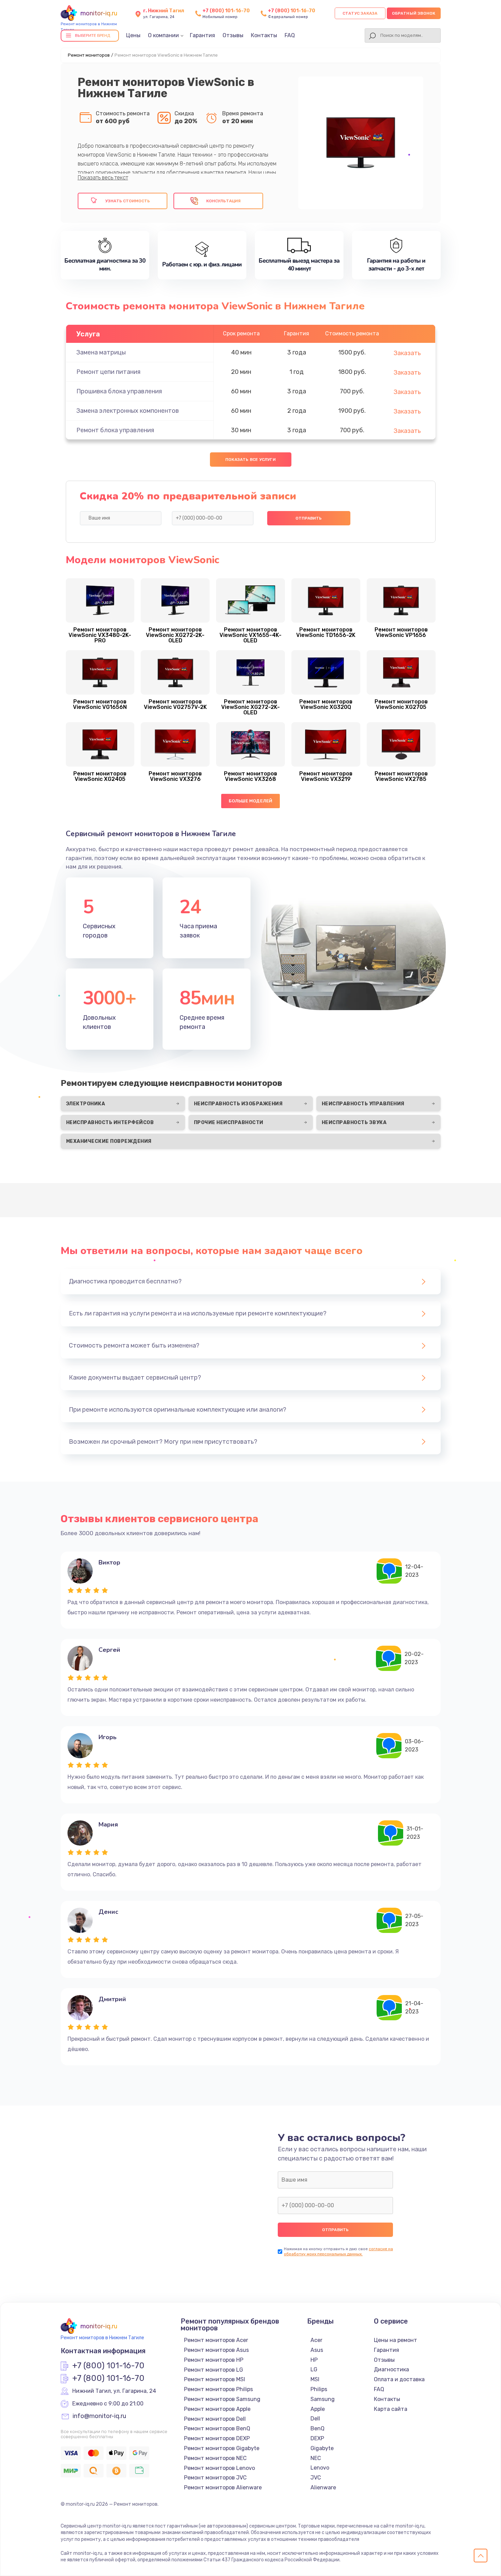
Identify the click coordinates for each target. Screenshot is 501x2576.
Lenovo (320, 2468)
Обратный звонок (414, 13)
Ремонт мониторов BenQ (217, 2428)
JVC (316, 2478)
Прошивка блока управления (119, 391)
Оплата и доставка (399, 2379)
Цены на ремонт (396, 2340)
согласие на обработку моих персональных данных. (338, 2251)
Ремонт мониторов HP (214, 2360)
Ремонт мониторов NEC (215, 2458)
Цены (133, 35)
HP (314, 2360)
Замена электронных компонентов (128, 411)
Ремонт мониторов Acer (216, 2340)
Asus (317, 2350)
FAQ (290, 35)
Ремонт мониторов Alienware (223, 2487)
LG (314, 2369)
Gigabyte (322, 2448)
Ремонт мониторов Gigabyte (222, 2448)
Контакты (264, 35)
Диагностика (391, 2369)
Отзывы (233, 35)
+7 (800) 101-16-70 (226, 11)
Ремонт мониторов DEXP (217, 2438)
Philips (319, 2389)
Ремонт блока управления (115, 430)
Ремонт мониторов (89, 55)
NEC (316, 2458)
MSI (315, 2379)
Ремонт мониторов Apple (217, 2409)
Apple (318, 2409)
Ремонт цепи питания (108, 372)
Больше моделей (251, 801)
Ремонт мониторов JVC (215, 2478)
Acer (316, 2340)
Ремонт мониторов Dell (215, 2419)
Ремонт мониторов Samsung (222, 2399)
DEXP (317, 2438)
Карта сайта (391, 2409)
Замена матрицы (101, 352)
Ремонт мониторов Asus (216, 2350)
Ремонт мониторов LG (214, 2370)
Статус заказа (360, 13)
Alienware (323, 2487)
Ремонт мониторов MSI (215, 2379)
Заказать (407, 353)
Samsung (323, 2399)
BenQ (317, 2428)
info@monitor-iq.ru (99, 2416)
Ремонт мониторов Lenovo (219, 2468)
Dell (315, 2419)
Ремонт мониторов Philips (218, 2389)
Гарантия (202, 35)
